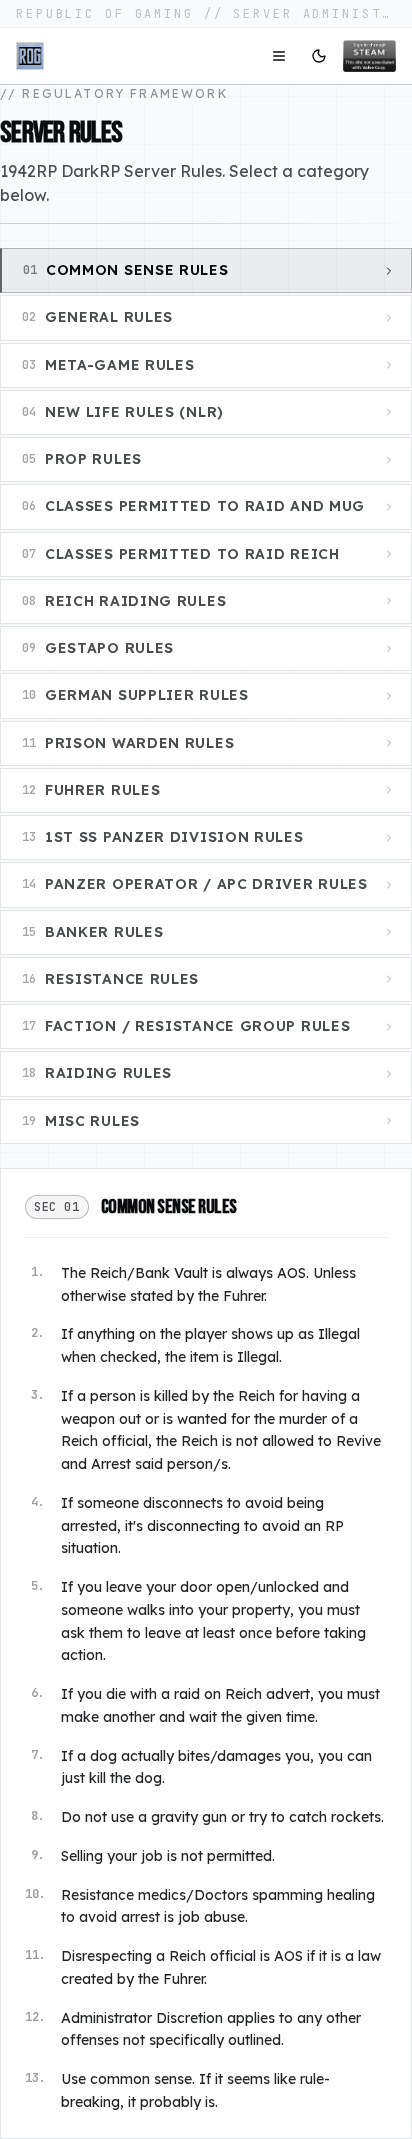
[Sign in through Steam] (369, 56)
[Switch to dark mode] (319, 56)
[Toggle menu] (279, 56)
